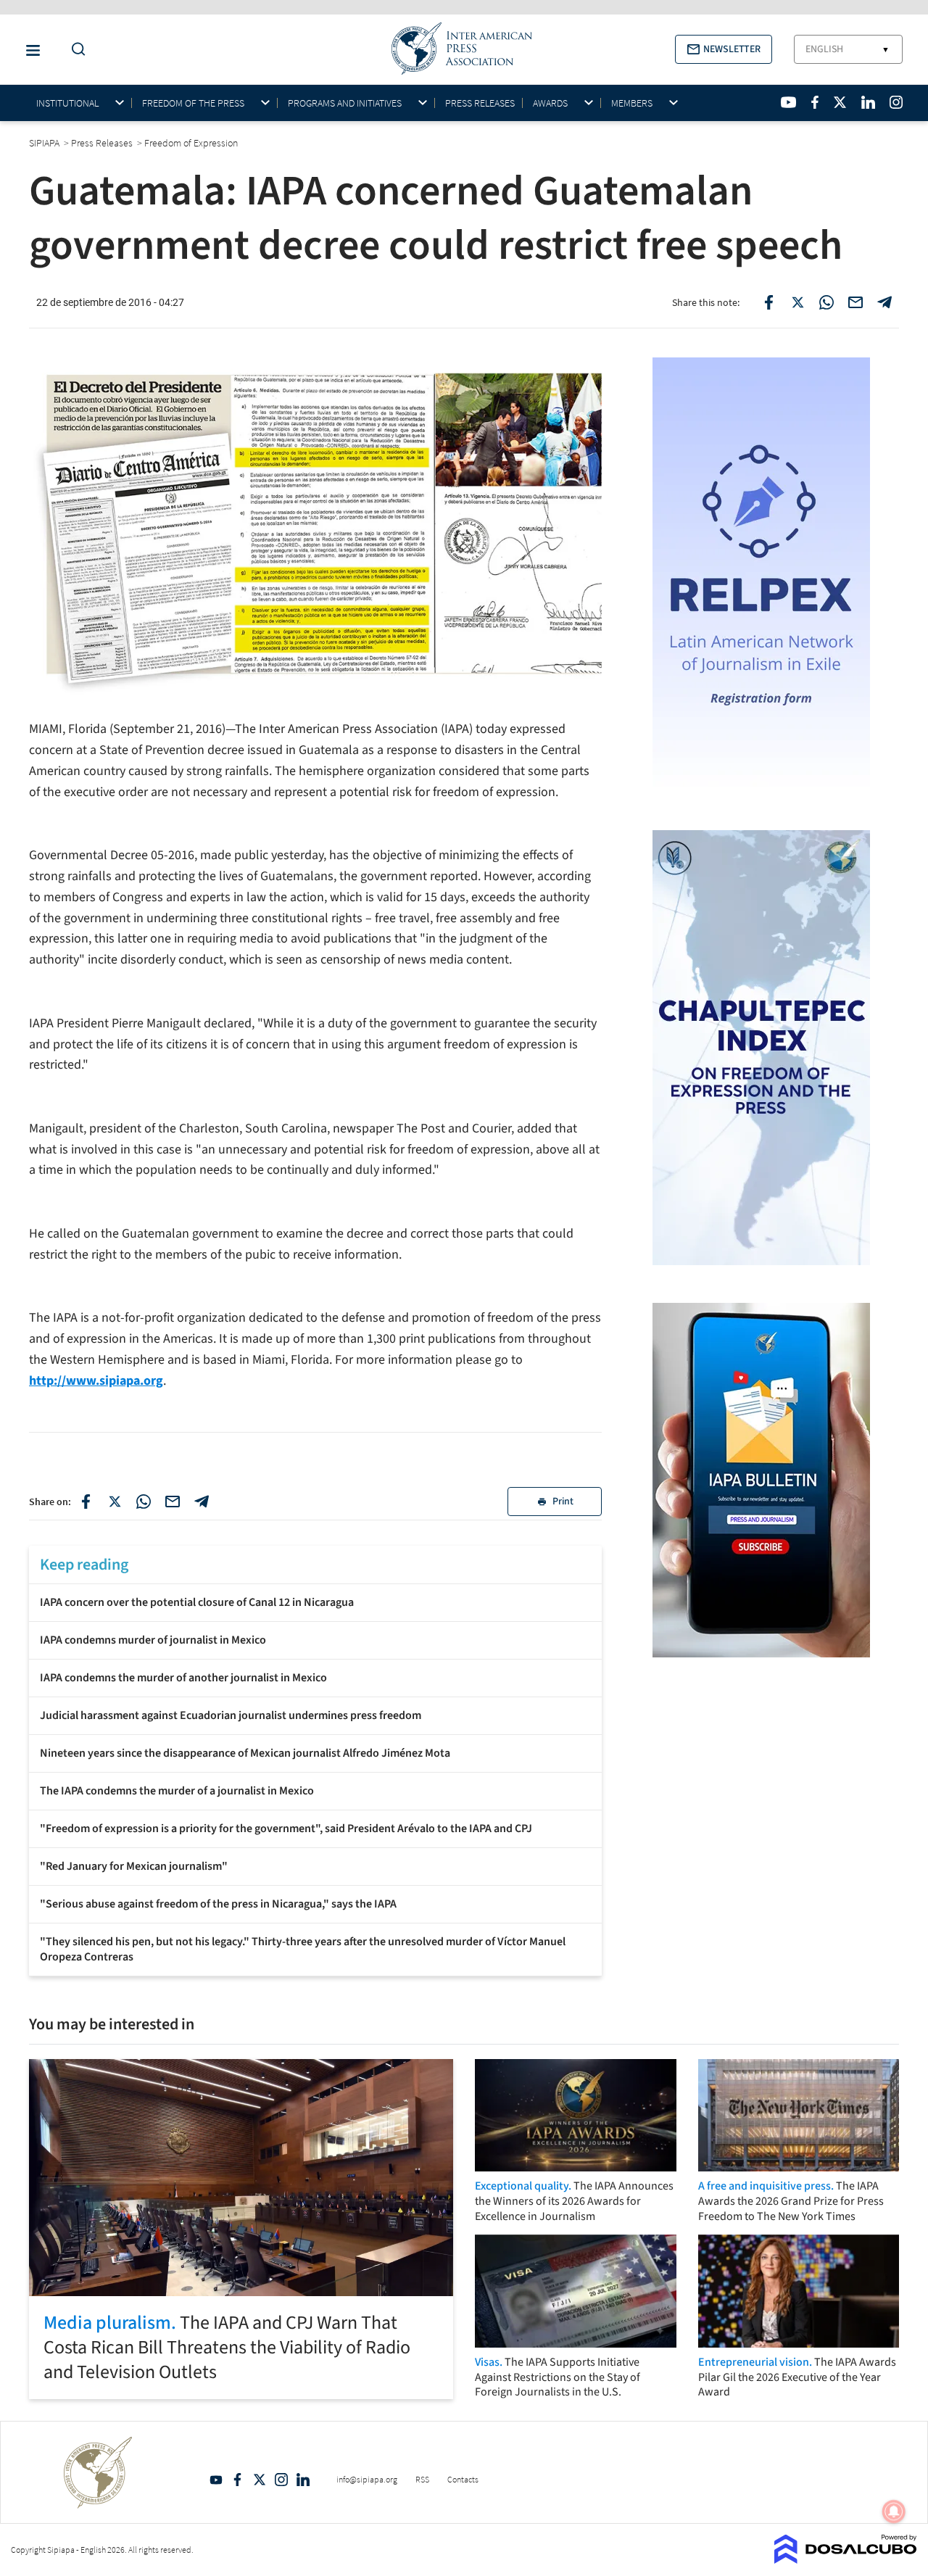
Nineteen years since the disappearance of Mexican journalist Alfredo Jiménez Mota (245, 1753)
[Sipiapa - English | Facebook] (815, 102)
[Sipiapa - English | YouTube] (788, 102)
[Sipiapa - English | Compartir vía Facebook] (86, 1502)
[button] (724, 49)
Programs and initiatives (345, 103)
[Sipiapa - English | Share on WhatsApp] (826, 302)
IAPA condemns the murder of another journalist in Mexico (183, 1678)
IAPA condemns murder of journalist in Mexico (153, 1640)
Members (632, 103)
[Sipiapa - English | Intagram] (896, 102)
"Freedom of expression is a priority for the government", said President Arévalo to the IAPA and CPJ (286, 1829)
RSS (422, 2479)
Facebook (238, 2480)
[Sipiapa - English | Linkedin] (868, 102)
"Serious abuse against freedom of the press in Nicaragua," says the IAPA (218, 1904)
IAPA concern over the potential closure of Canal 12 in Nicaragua (197, 1602)
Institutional (67, 103)
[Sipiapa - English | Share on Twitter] (797, 302)
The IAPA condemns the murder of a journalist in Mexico (177, 1791)
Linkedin (303, 2480)
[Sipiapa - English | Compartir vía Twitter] (115, 1502)
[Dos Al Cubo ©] (846, 2559)
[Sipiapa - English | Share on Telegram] (884, 302)
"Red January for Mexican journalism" (134, 1866)
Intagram (281, 2480)
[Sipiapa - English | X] (840, 102)
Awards (550, 103)
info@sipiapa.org (367, 2479)
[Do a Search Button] (75, 50)
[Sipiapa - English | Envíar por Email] (855, 302)
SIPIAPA (45, 143)
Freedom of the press (193, 103)
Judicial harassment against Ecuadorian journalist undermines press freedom (231, 1715)
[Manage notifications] (894, 2511)
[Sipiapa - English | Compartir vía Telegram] (202, 1502)
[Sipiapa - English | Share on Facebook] (768, 302)
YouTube (216, 2480)
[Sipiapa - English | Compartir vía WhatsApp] (144, 1502)
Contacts (463, 2479)
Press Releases (480, 103)
